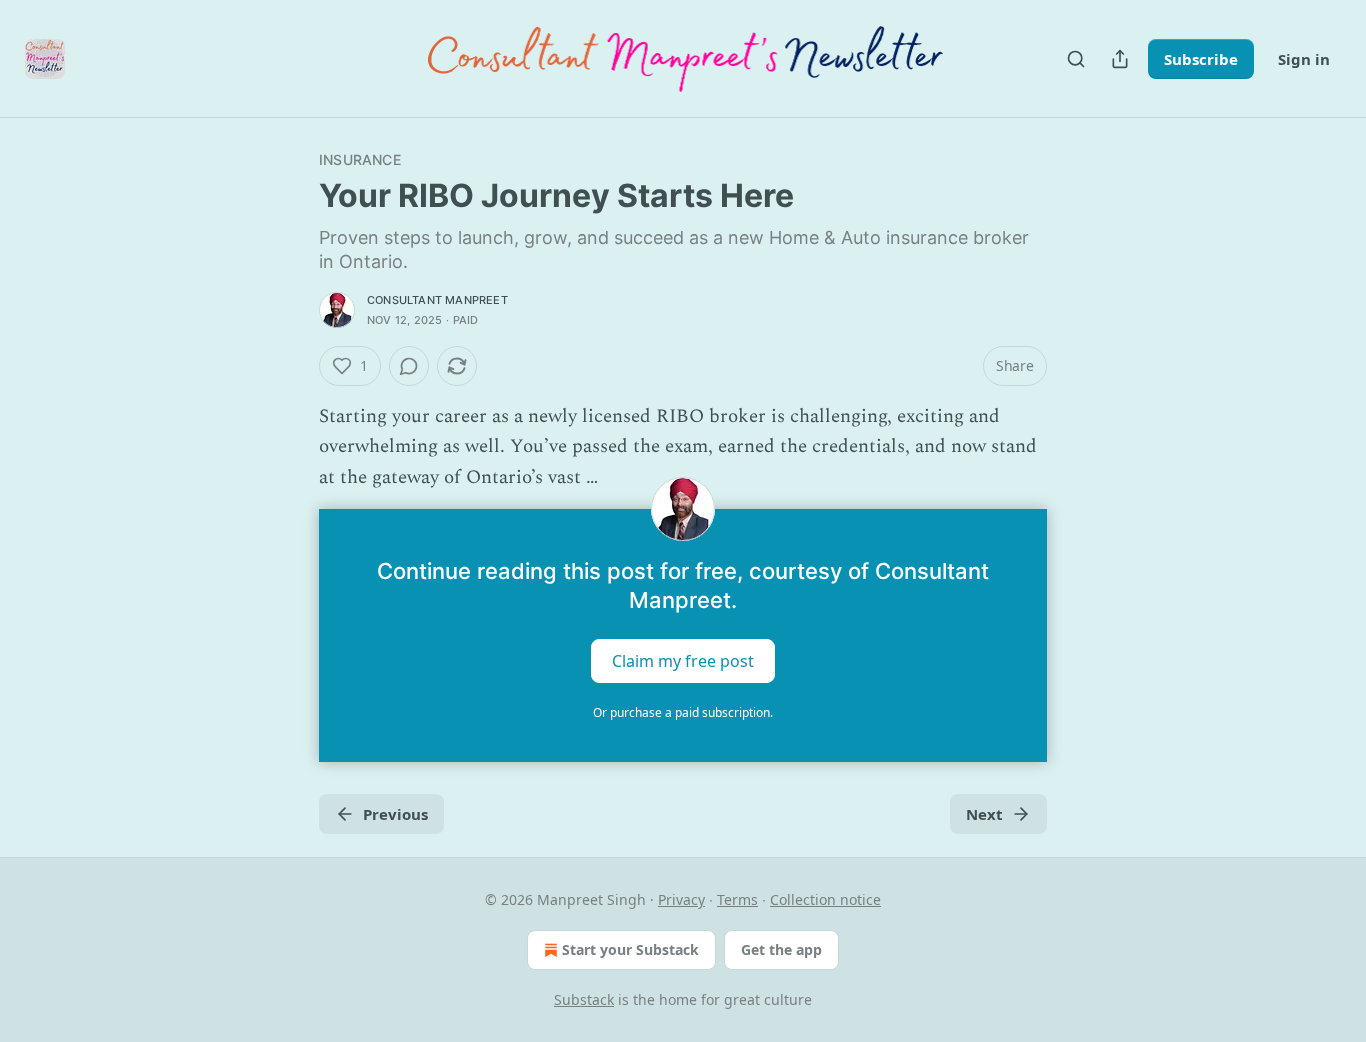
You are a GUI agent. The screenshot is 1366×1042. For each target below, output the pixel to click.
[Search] (1076, 59)
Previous (395, 814)
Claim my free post (683, 661)
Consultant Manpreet (437, 300)
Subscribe (1201, 59)
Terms (737, 899)
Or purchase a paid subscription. (683, 712)
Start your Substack (630, 949)
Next (984, 814)
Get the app (781, 949)
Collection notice (825, 899)
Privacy (681, 899)
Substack (584, 999)
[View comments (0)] (409, 366)
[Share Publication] (1120, 59)
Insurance (360, 159)
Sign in (1304, 59)
